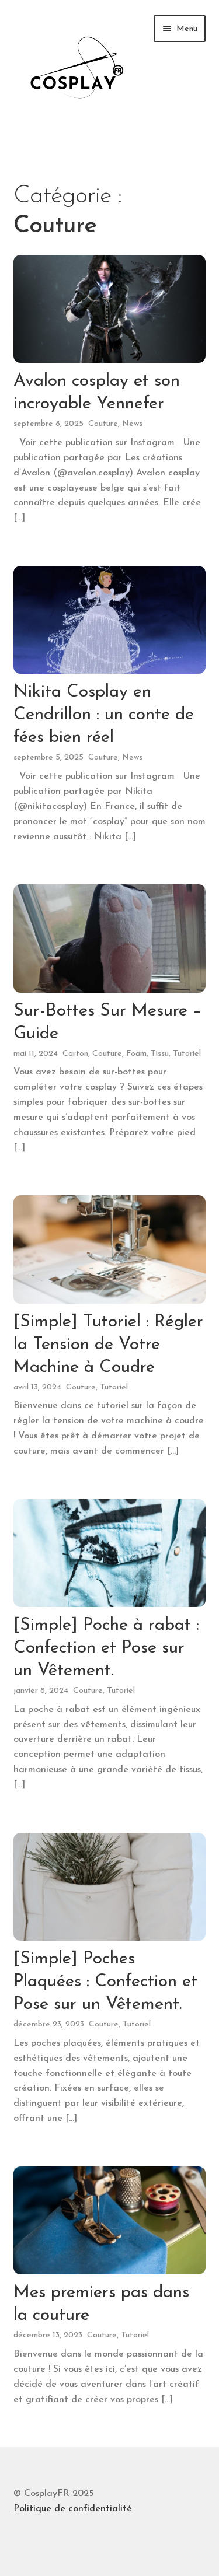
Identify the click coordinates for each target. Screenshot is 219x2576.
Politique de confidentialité (73, 2509)
